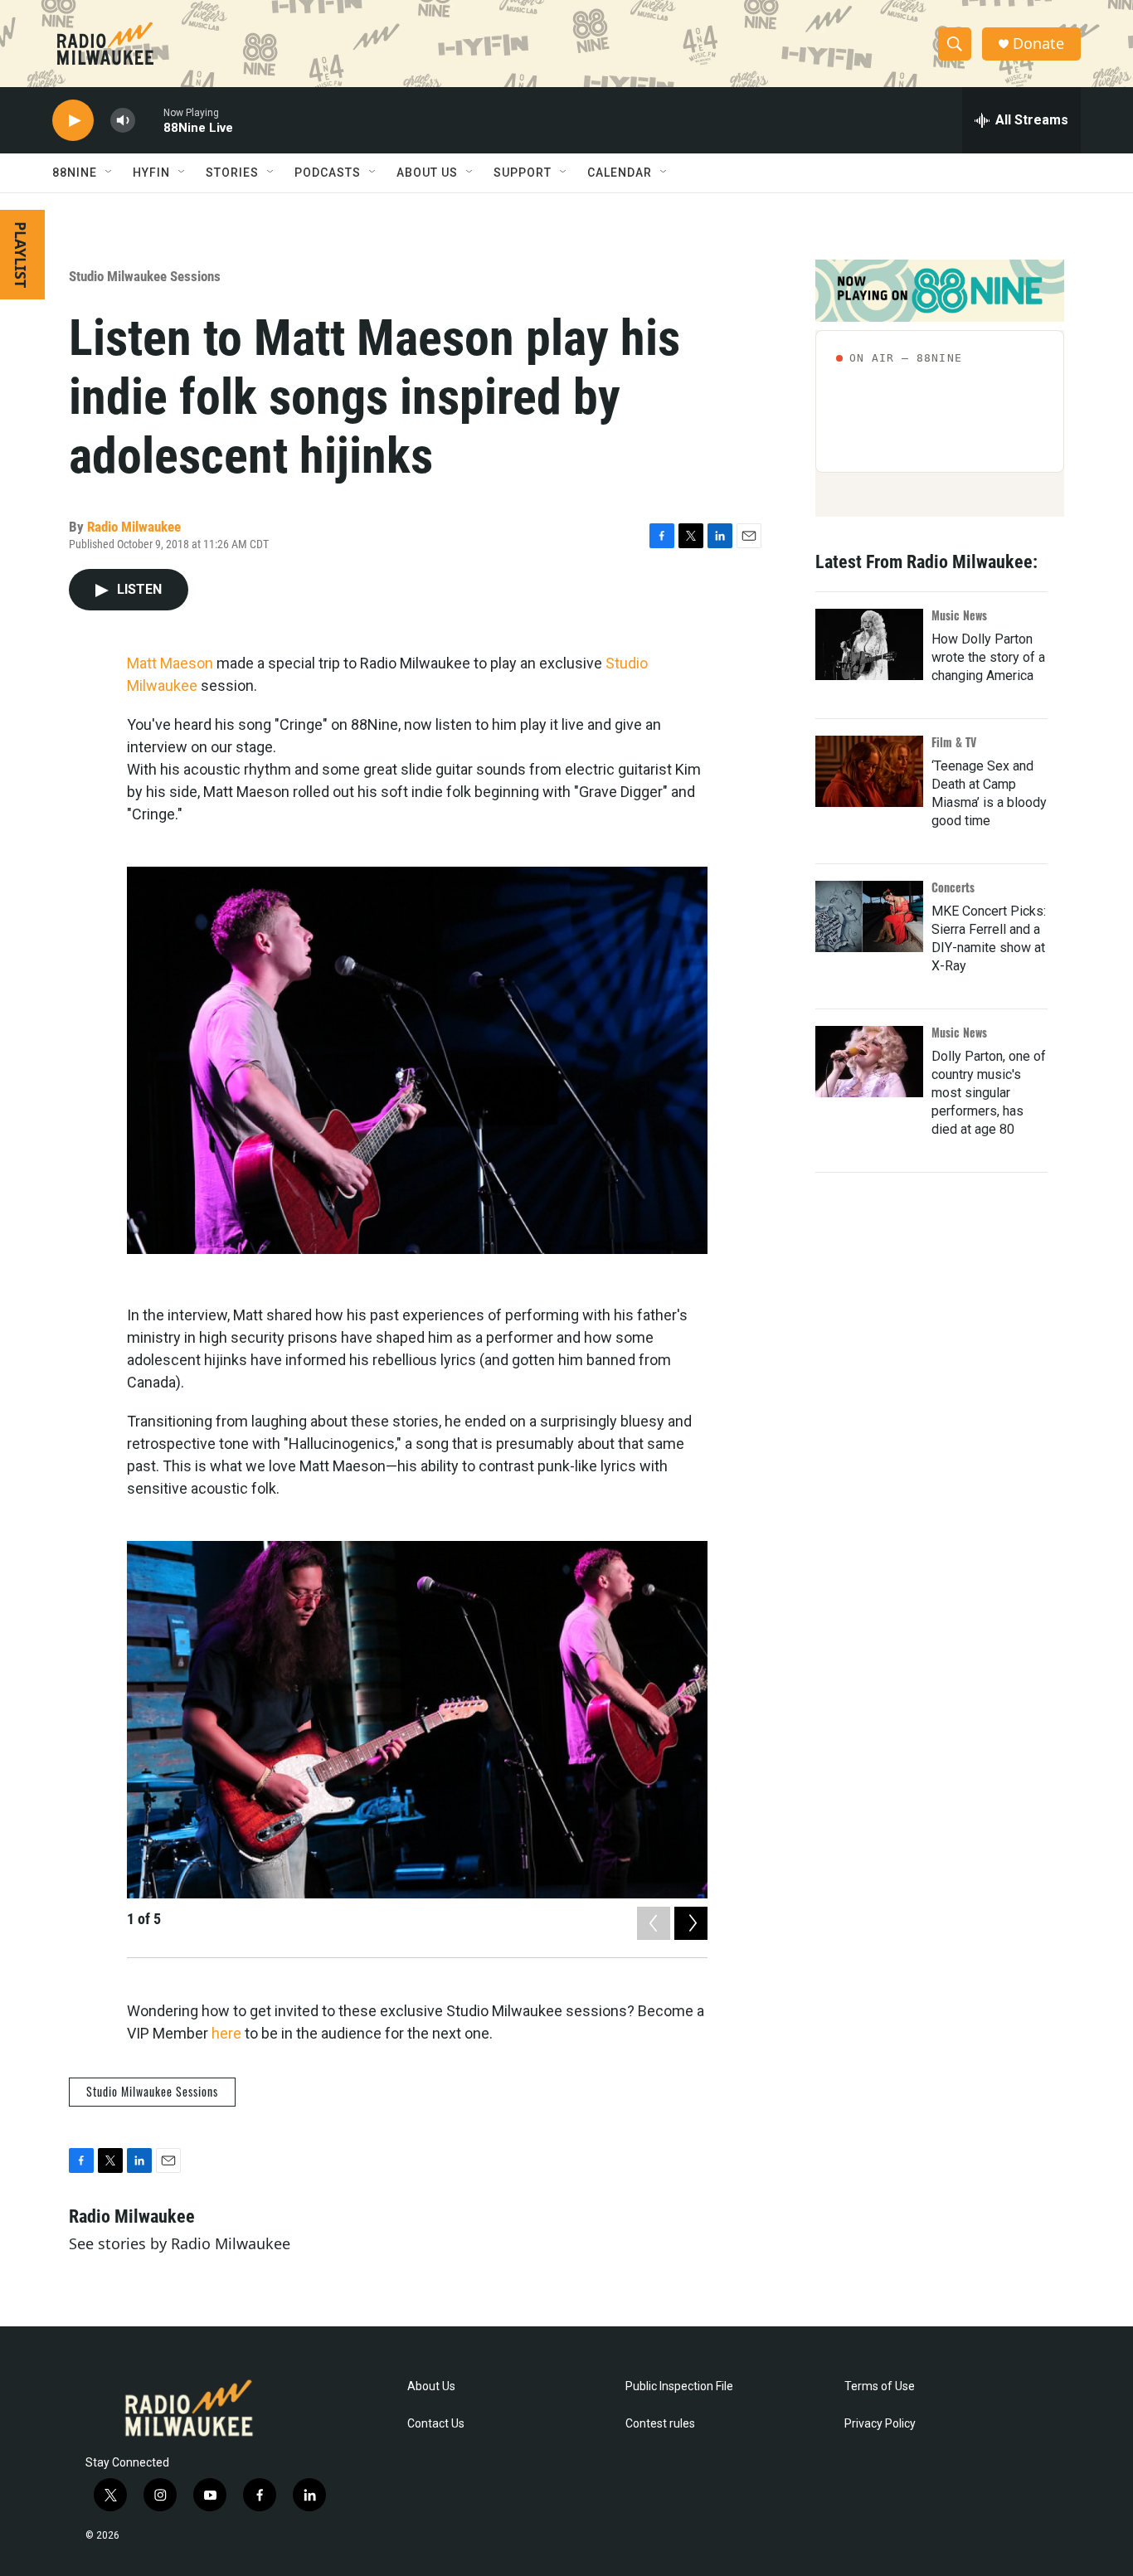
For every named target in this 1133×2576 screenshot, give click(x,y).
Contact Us (436, 2424)
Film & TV (954, 742)
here (226, 2033)
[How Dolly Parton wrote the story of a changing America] (869, 644)
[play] (73, 121)
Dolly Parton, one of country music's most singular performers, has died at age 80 (989, 1093)
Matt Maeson (170, 663)
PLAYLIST (21, 255)
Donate (1038, 44)
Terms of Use (880, 2386)
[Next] (691, 1923)
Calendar (620, 173)
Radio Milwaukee (134, 527)
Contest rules (660, 2424)
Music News (959, 615)
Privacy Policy (880, 2424)
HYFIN (151, 173)
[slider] (149, 120)
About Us (431, 2386)
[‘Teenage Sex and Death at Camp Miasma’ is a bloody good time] (869, 771)
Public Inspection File (679, 2386)
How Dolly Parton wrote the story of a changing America (988, 657)
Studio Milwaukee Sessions (145, 276)
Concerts (953, 887)
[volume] (123, 121)
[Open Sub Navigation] (109, 173)
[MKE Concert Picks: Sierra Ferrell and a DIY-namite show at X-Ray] (869, 916)
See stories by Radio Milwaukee (180, 2243)
